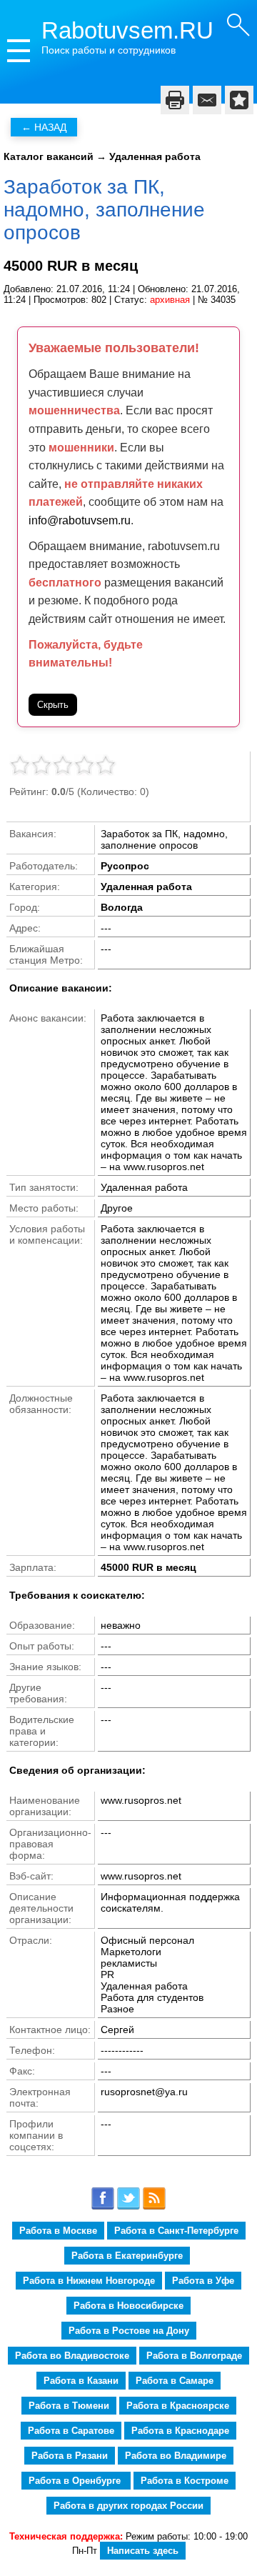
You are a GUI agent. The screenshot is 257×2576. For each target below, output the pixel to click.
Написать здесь (143, 2551)
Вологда (122, 907)
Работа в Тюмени (69, 2406)
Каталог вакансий (49, 156)
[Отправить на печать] (175, 100)
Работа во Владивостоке (72, 2356)
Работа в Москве (58, 2231)
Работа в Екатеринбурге (127, 2256)
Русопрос (125, 866)
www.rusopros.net (141, 1876)
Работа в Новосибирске (128, 2306)
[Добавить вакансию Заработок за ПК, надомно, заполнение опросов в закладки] (239, 100)
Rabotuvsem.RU (127, 30)
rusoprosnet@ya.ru (144, 2092)
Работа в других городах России (128, 2506)
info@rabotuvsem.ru (80, 520)
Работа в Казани (81, 2381)
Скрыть (53, 705)
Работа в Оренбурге (76, 2481)
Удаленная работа (155, 156)
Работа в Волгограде (194, 2356)
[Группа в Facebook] (103, 2207)
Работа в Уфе (203, 2281)
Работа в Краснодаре (180, 2431)
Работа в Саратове (71, 2431)
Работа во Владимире (176, 2456)
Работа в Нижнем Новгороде (89, 2281)
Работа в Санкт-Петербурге (176, 2231)
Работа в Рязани (70, 2456)
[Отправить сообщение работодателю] (207, 100)
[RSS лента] (154, 2207)
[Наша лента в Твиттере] (128, 2207)
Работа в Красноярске (178, 2406)
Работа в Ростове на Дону (129, 2331)
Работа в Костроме (185, 2481)
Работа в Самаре (175, 2381)
